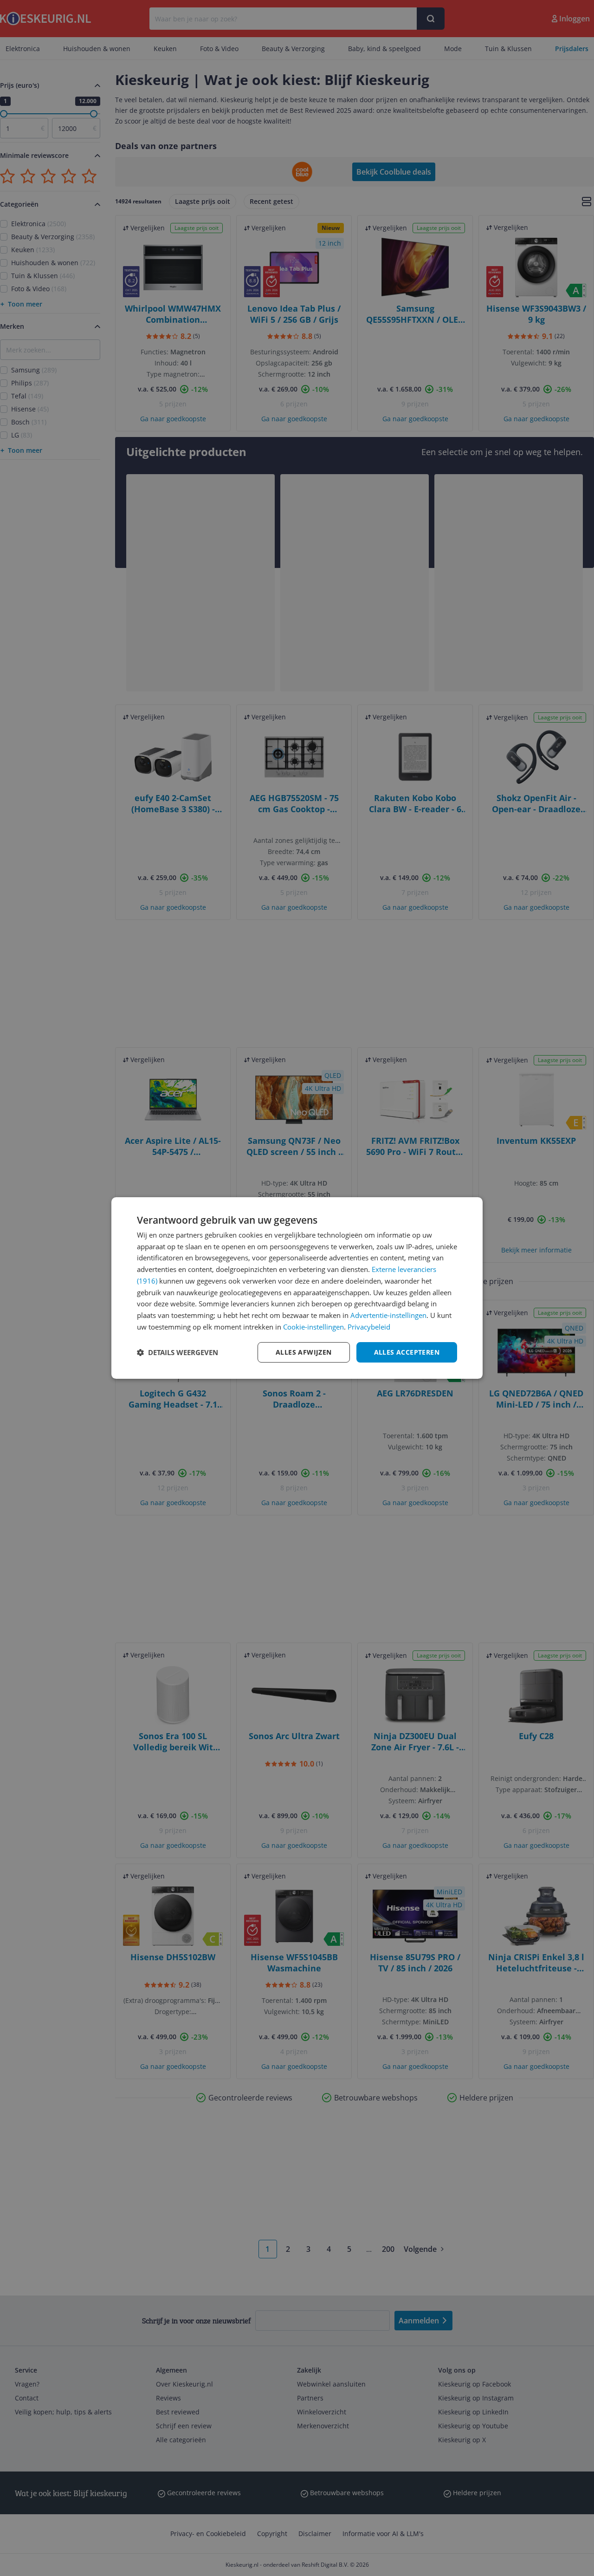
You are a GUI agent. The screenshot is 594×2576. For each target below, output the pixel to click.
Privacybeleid (369, 1327)
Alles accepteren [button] (407, 1352)
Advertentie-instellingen (388, 1315)
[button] (178, 1352)
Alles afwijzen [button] (304, 1352)
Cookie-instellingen (313, 1327)
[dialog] (297, 1288)
